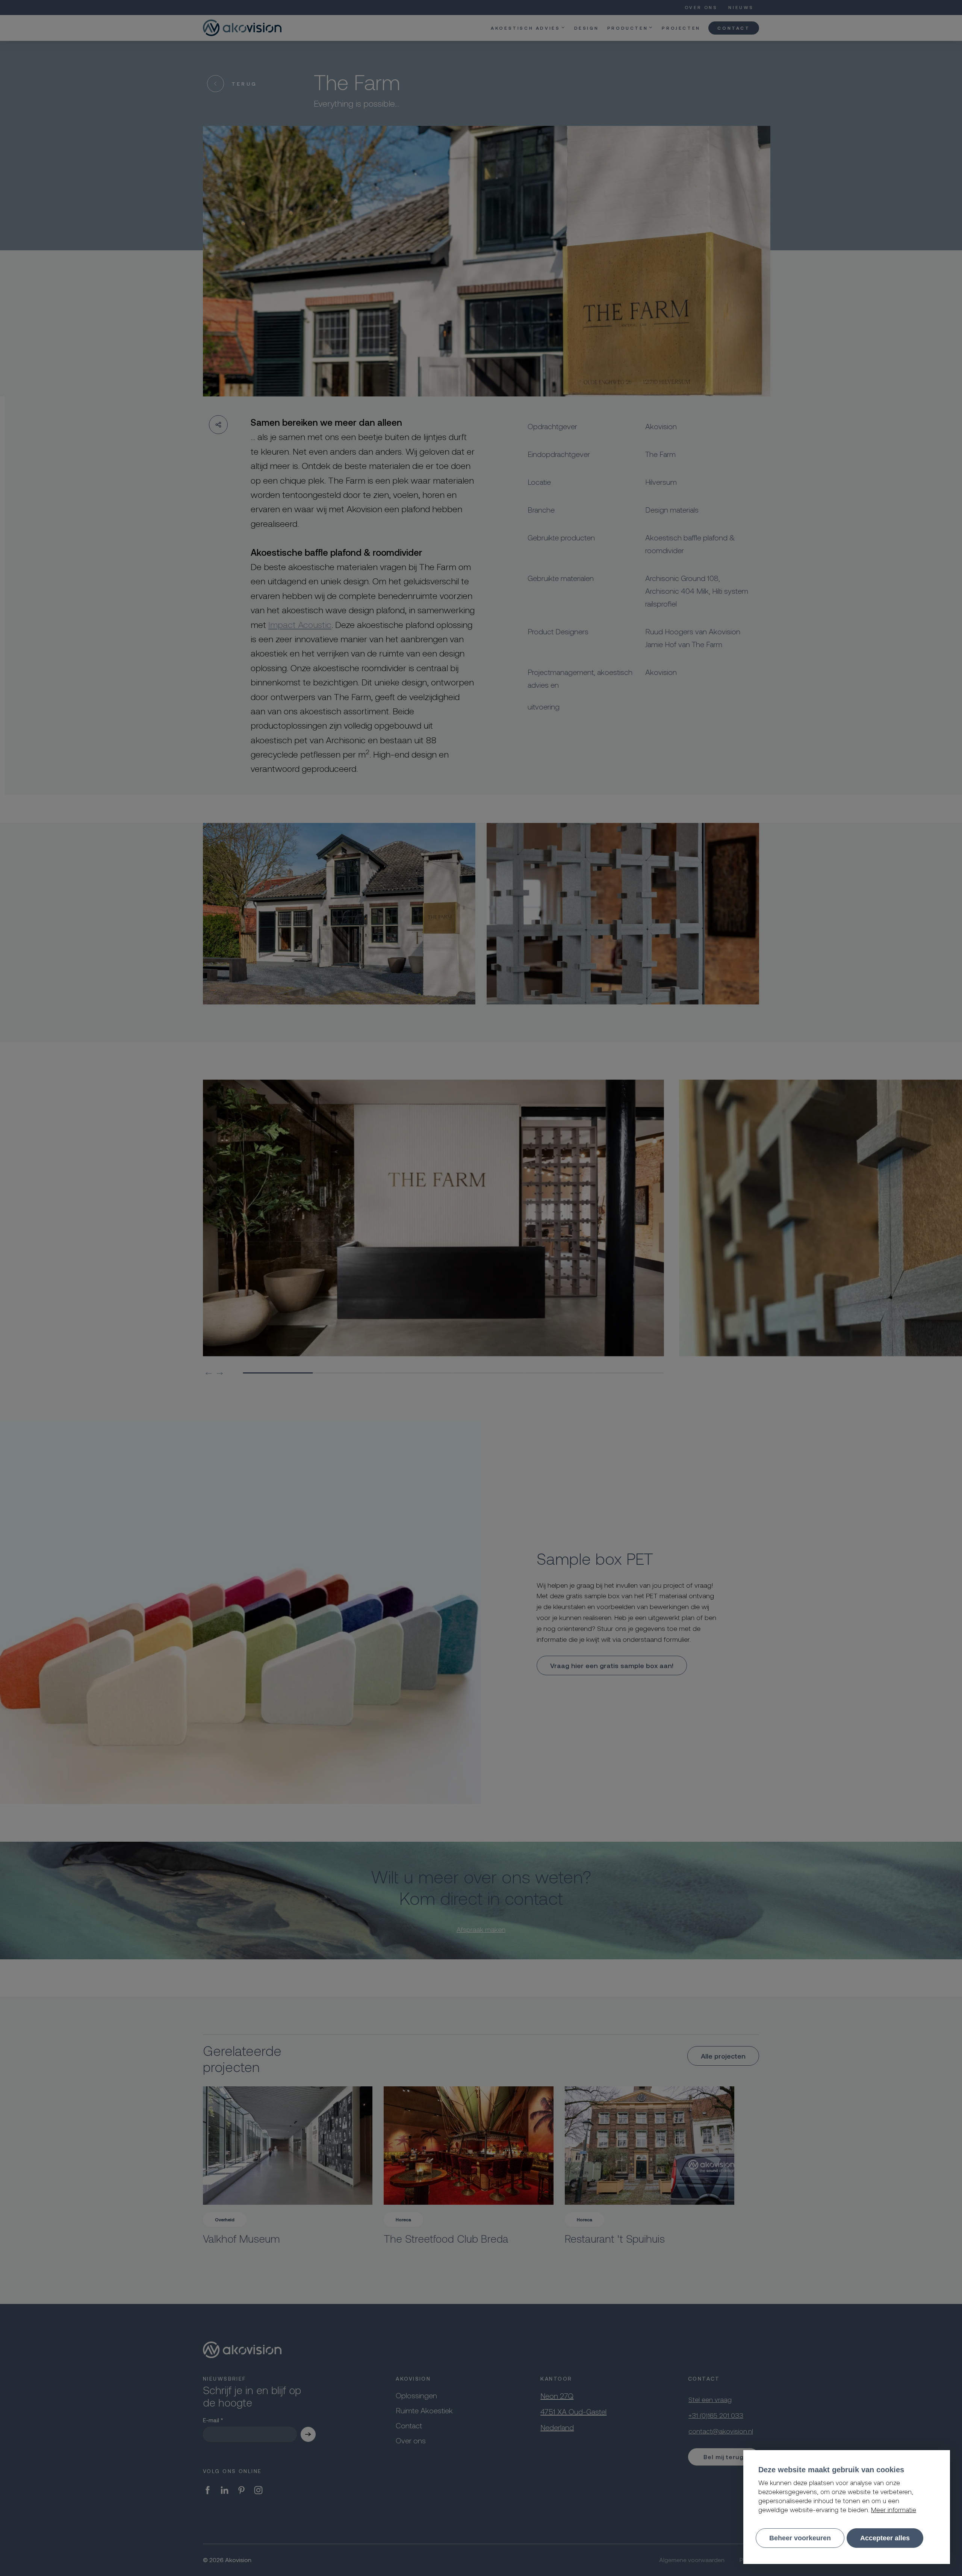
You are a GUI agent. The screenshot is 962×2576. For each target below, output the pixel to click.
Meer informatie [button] (894, 2509)
